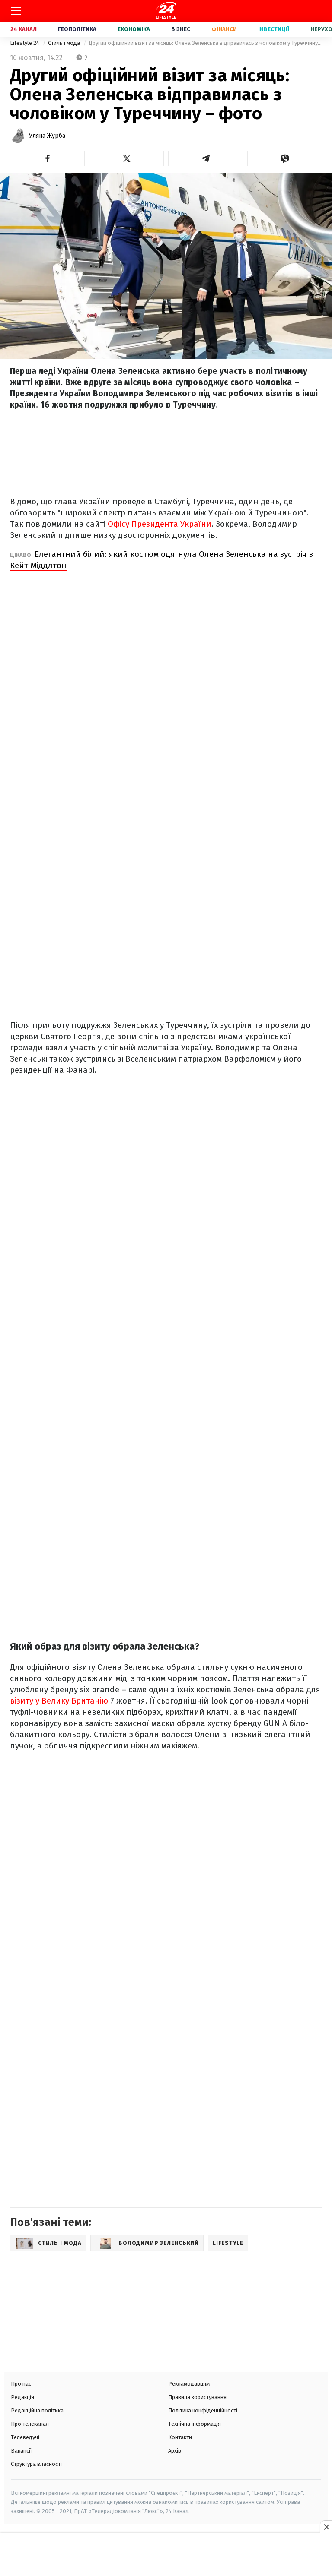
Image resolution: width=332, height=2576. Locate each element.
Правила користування (197, 2397)
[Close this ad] (326, 2527)
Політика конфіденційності (203, 2410)
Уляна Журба (47, 136)
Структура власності (36, 2464)
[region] (166, 2555)
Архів (175, 2451)
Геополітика (77, 29)
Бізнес (181, 29)
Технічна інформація (195, 2424)
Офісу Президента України (160, 524)
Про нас (21, 2384)
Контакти (180, 2437)
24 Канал (24, 29)
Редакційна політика (37, 2410)
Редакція (22, 2397)
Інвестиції (274, 29)
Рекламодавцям (189, 2384)
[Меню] (16, 11)
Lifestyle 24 (25, 43)
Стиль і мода (65, 43)
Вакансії (21, 2451)
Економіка (134, 29)
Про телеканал (30, 2424)
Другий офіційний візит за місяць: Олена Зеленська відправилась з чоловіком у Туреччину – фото (205, 43)
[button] (47, 158)
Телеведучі (25, 2437)
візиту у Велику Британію (59, 1701)
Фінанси (224, 29)
